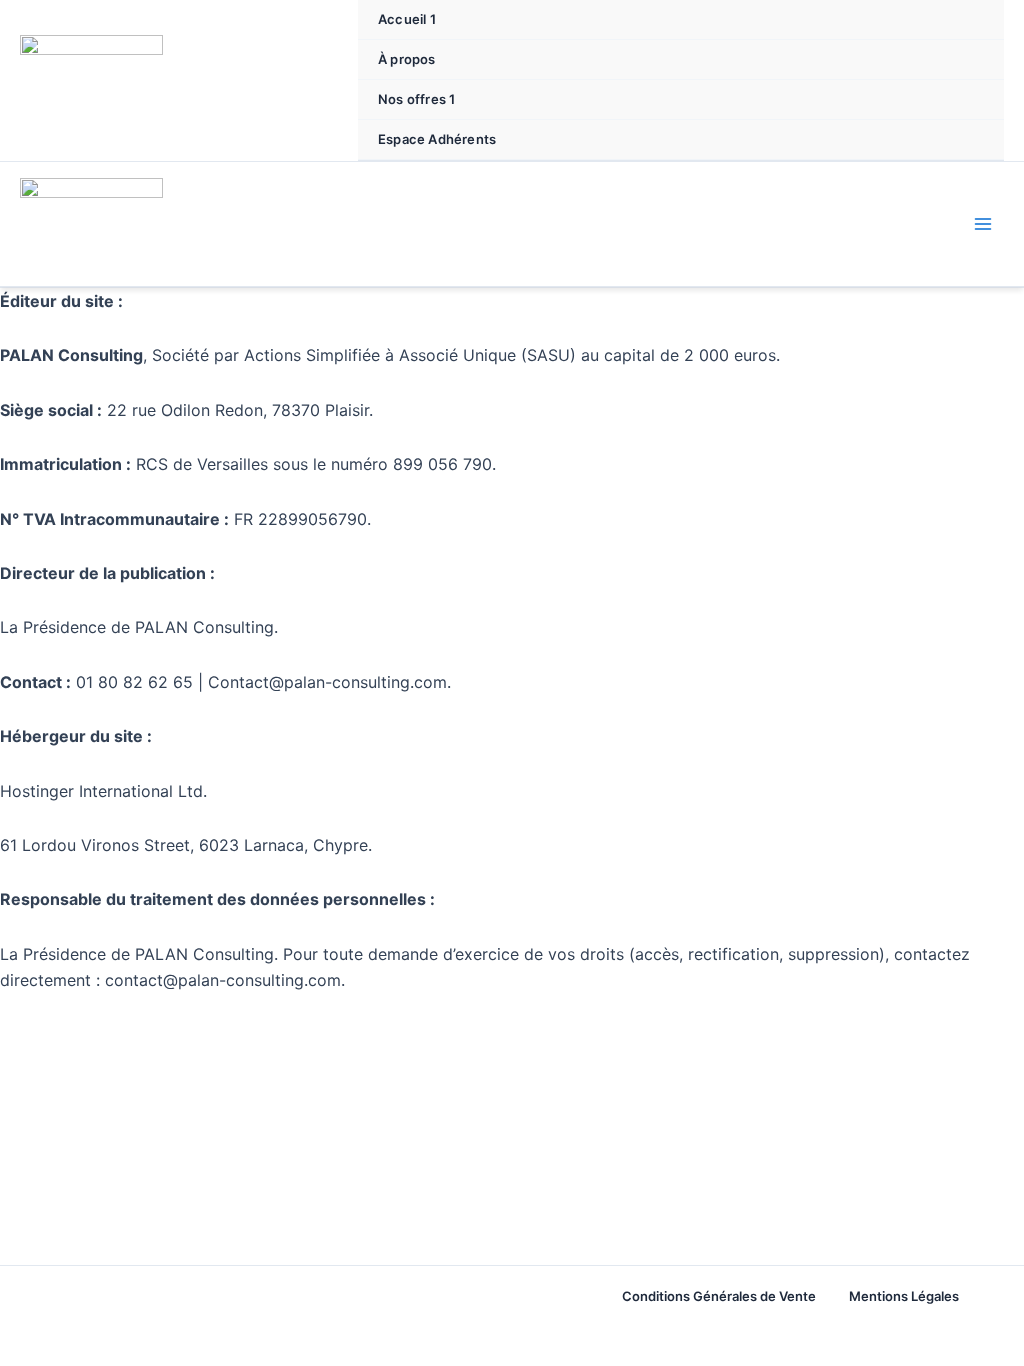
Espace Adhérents (437, 139)
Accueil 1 (407, 19)
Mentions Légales (904, 1296)
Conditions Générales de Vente (719, 1296)
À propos (407, 59)
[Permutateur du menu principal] (983, 224)
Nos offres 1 (416, 99)
